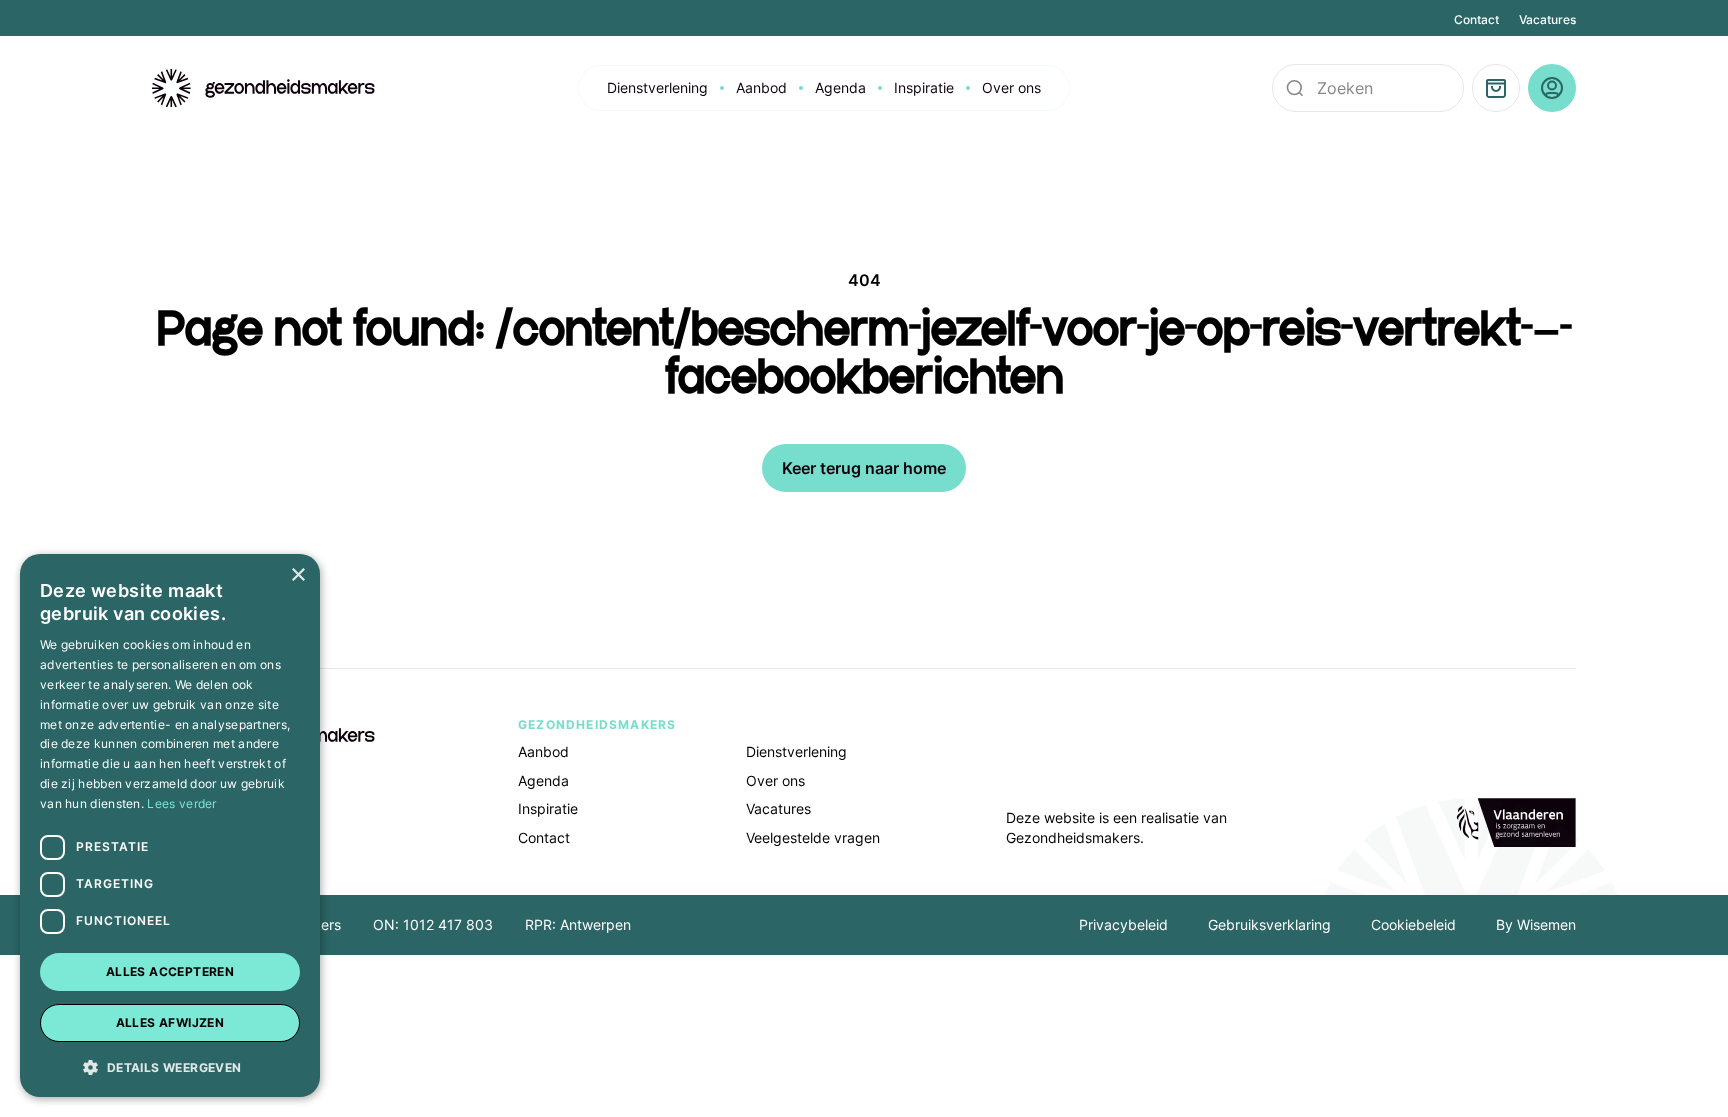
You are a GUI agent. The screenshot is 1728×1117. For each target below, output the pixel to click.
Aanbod (761, 87)
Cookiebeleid (1413, 924)
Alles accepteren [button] (170, 971)
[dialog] (170, 825)
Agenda (840, 87)
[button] (170, 1066)
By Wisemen (1536, 924)
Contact (1476, 19)
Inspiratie (924, 87)
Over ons (1011, 87)
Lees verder (181, 803)
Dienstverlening (657, 87)
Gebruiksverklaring (1269, 924)
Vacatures (1547, 19)
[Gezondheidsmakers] (264, 88)
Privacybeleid (1123, 924)
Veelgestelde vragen (813, 837)
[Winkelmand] (1496, 88)
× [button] (297, 575)
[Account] (1552, 88)
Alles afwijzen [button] (170, 1022)
